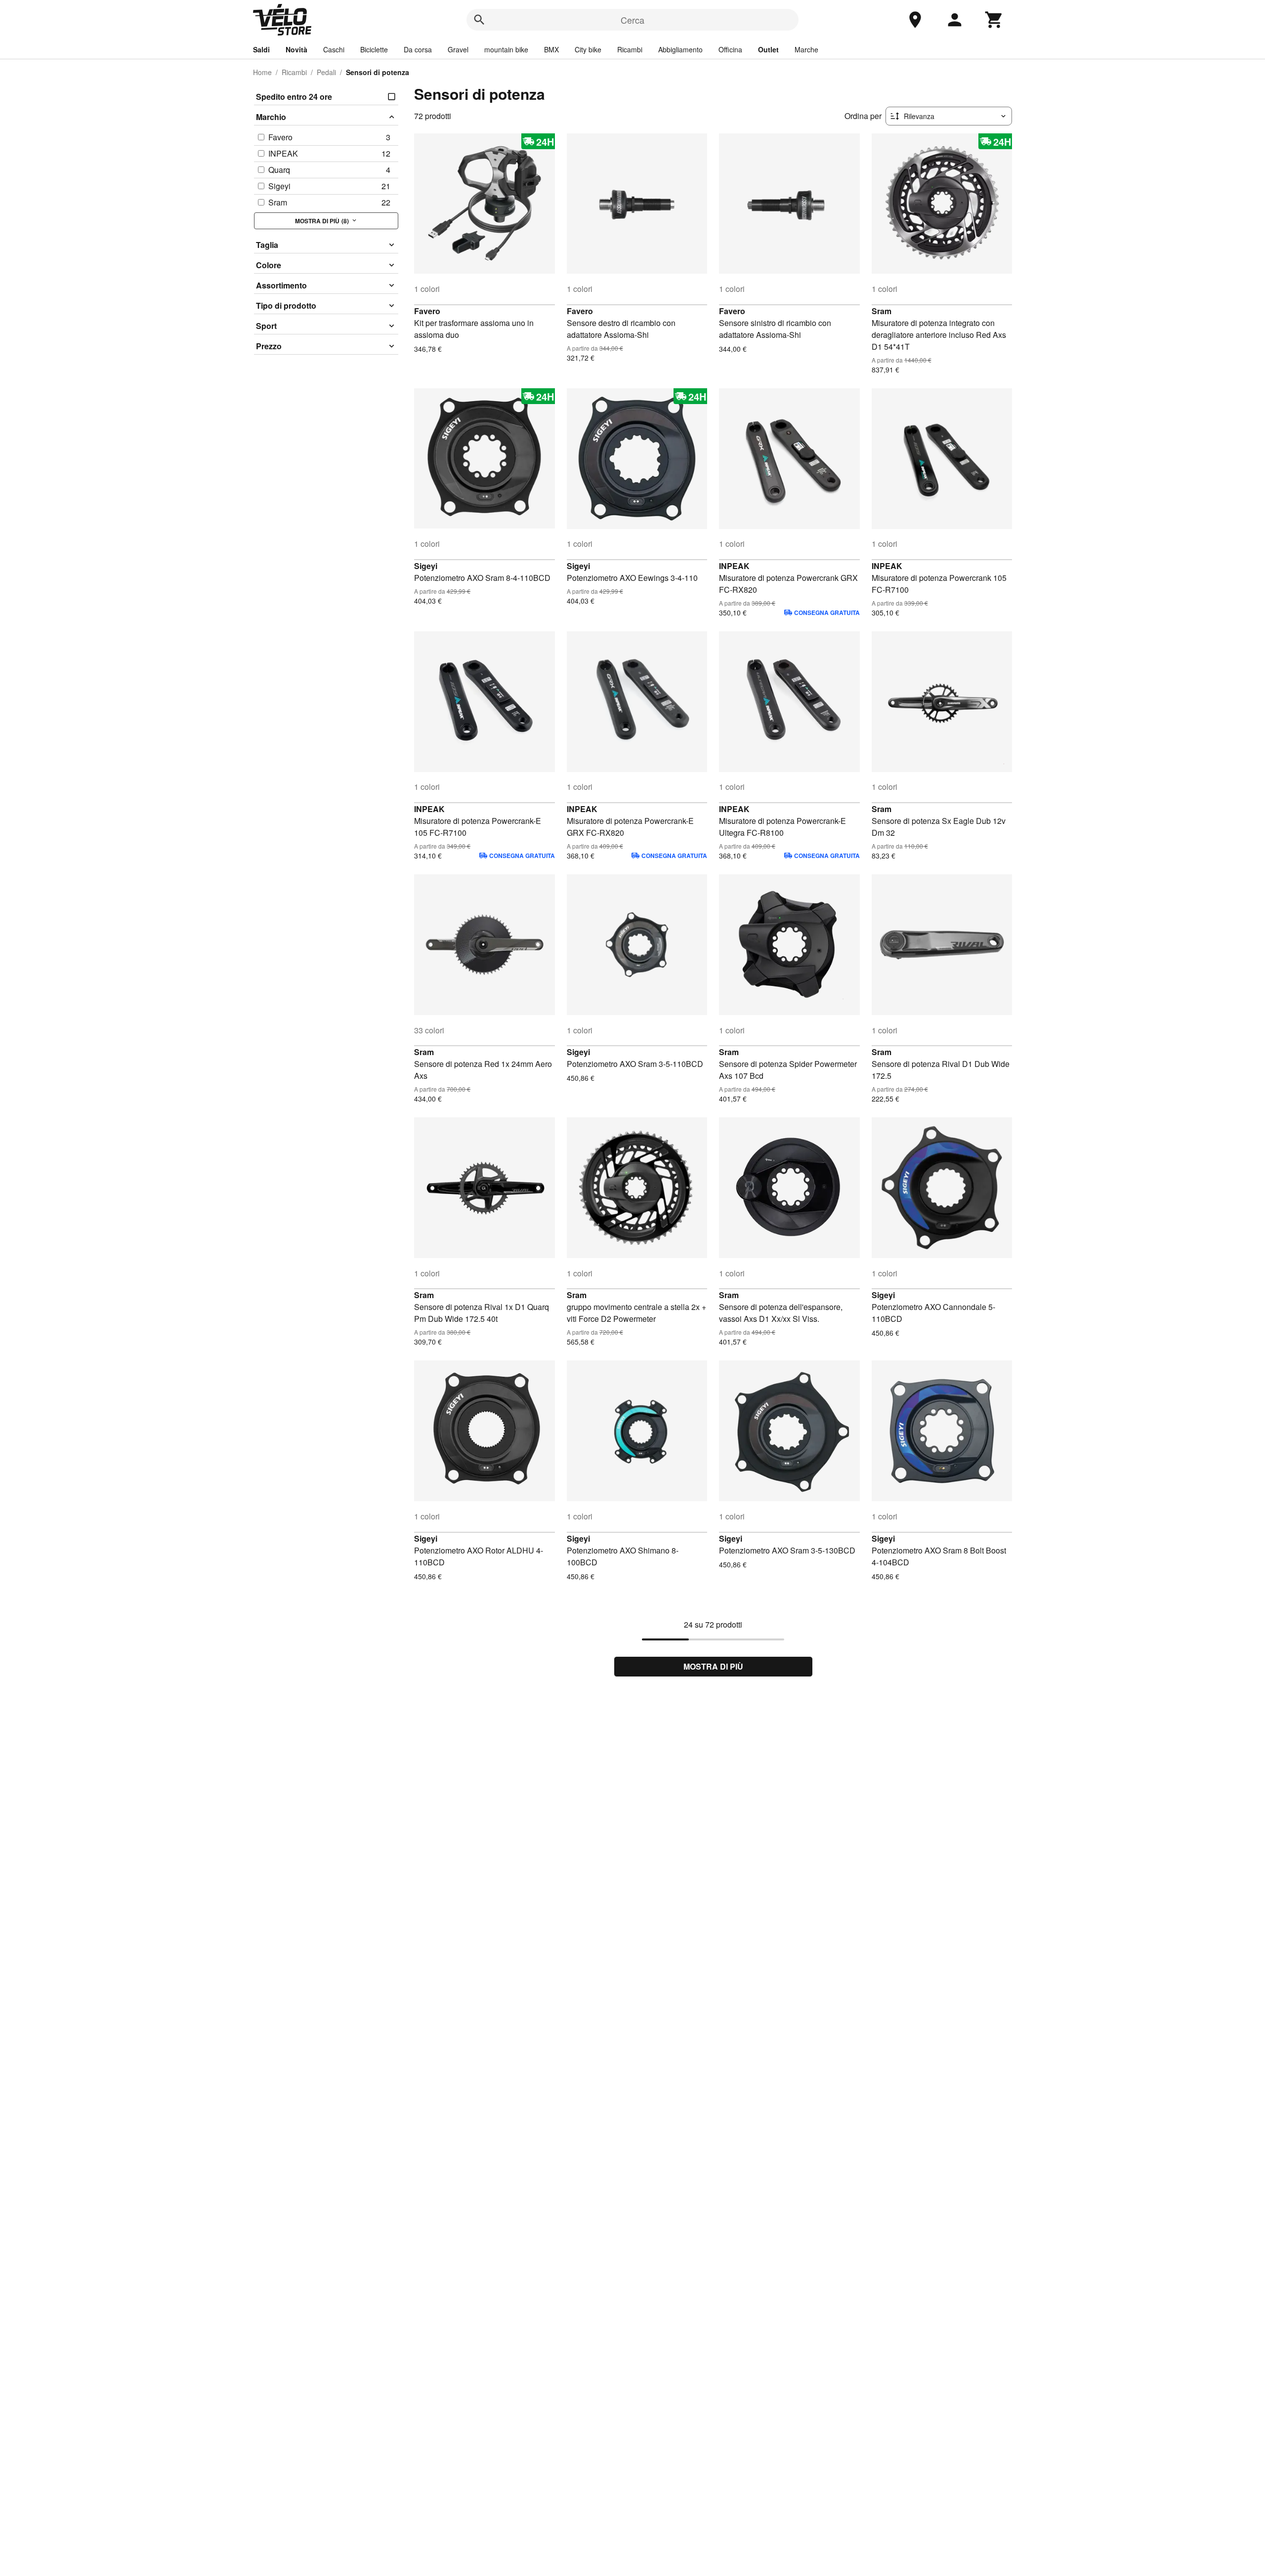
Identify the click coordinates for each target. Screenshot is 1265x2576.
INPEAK (734, 566)
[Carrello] (994, 20)
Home (262, 72)
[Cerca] (479, 20)
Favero (427, 311)
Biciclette (374, 49)
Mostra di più (713, 1666)
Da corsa (418, 49)
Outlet (768, 49)
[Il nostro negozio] (915, 20)
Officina (730, 49)
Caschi (334, 49)
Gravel (458, 49)
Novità (296, 49)
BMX (551, 49)
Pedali (326, 72)
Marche (806, 49)
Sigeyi (426, 566)
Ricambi (630, 49)
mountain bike (506, 49)
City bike (588, 49)
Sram (882, 311)
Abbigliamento (680, 49)
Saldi (261, 49)
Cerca (632, 20)
